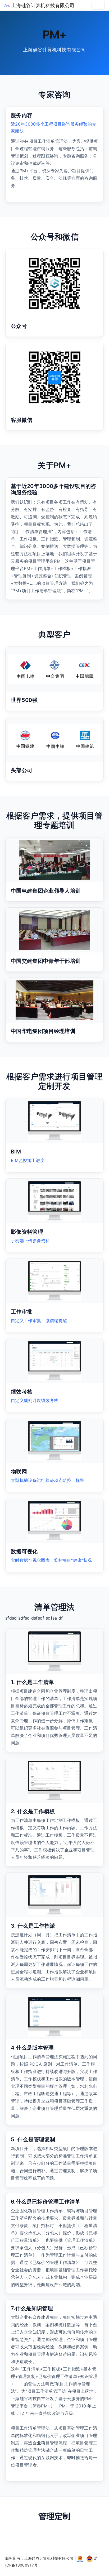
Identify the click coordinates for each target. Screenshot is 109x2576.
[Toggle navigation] (98, 5)
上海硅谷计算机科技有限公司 (42, 5)
